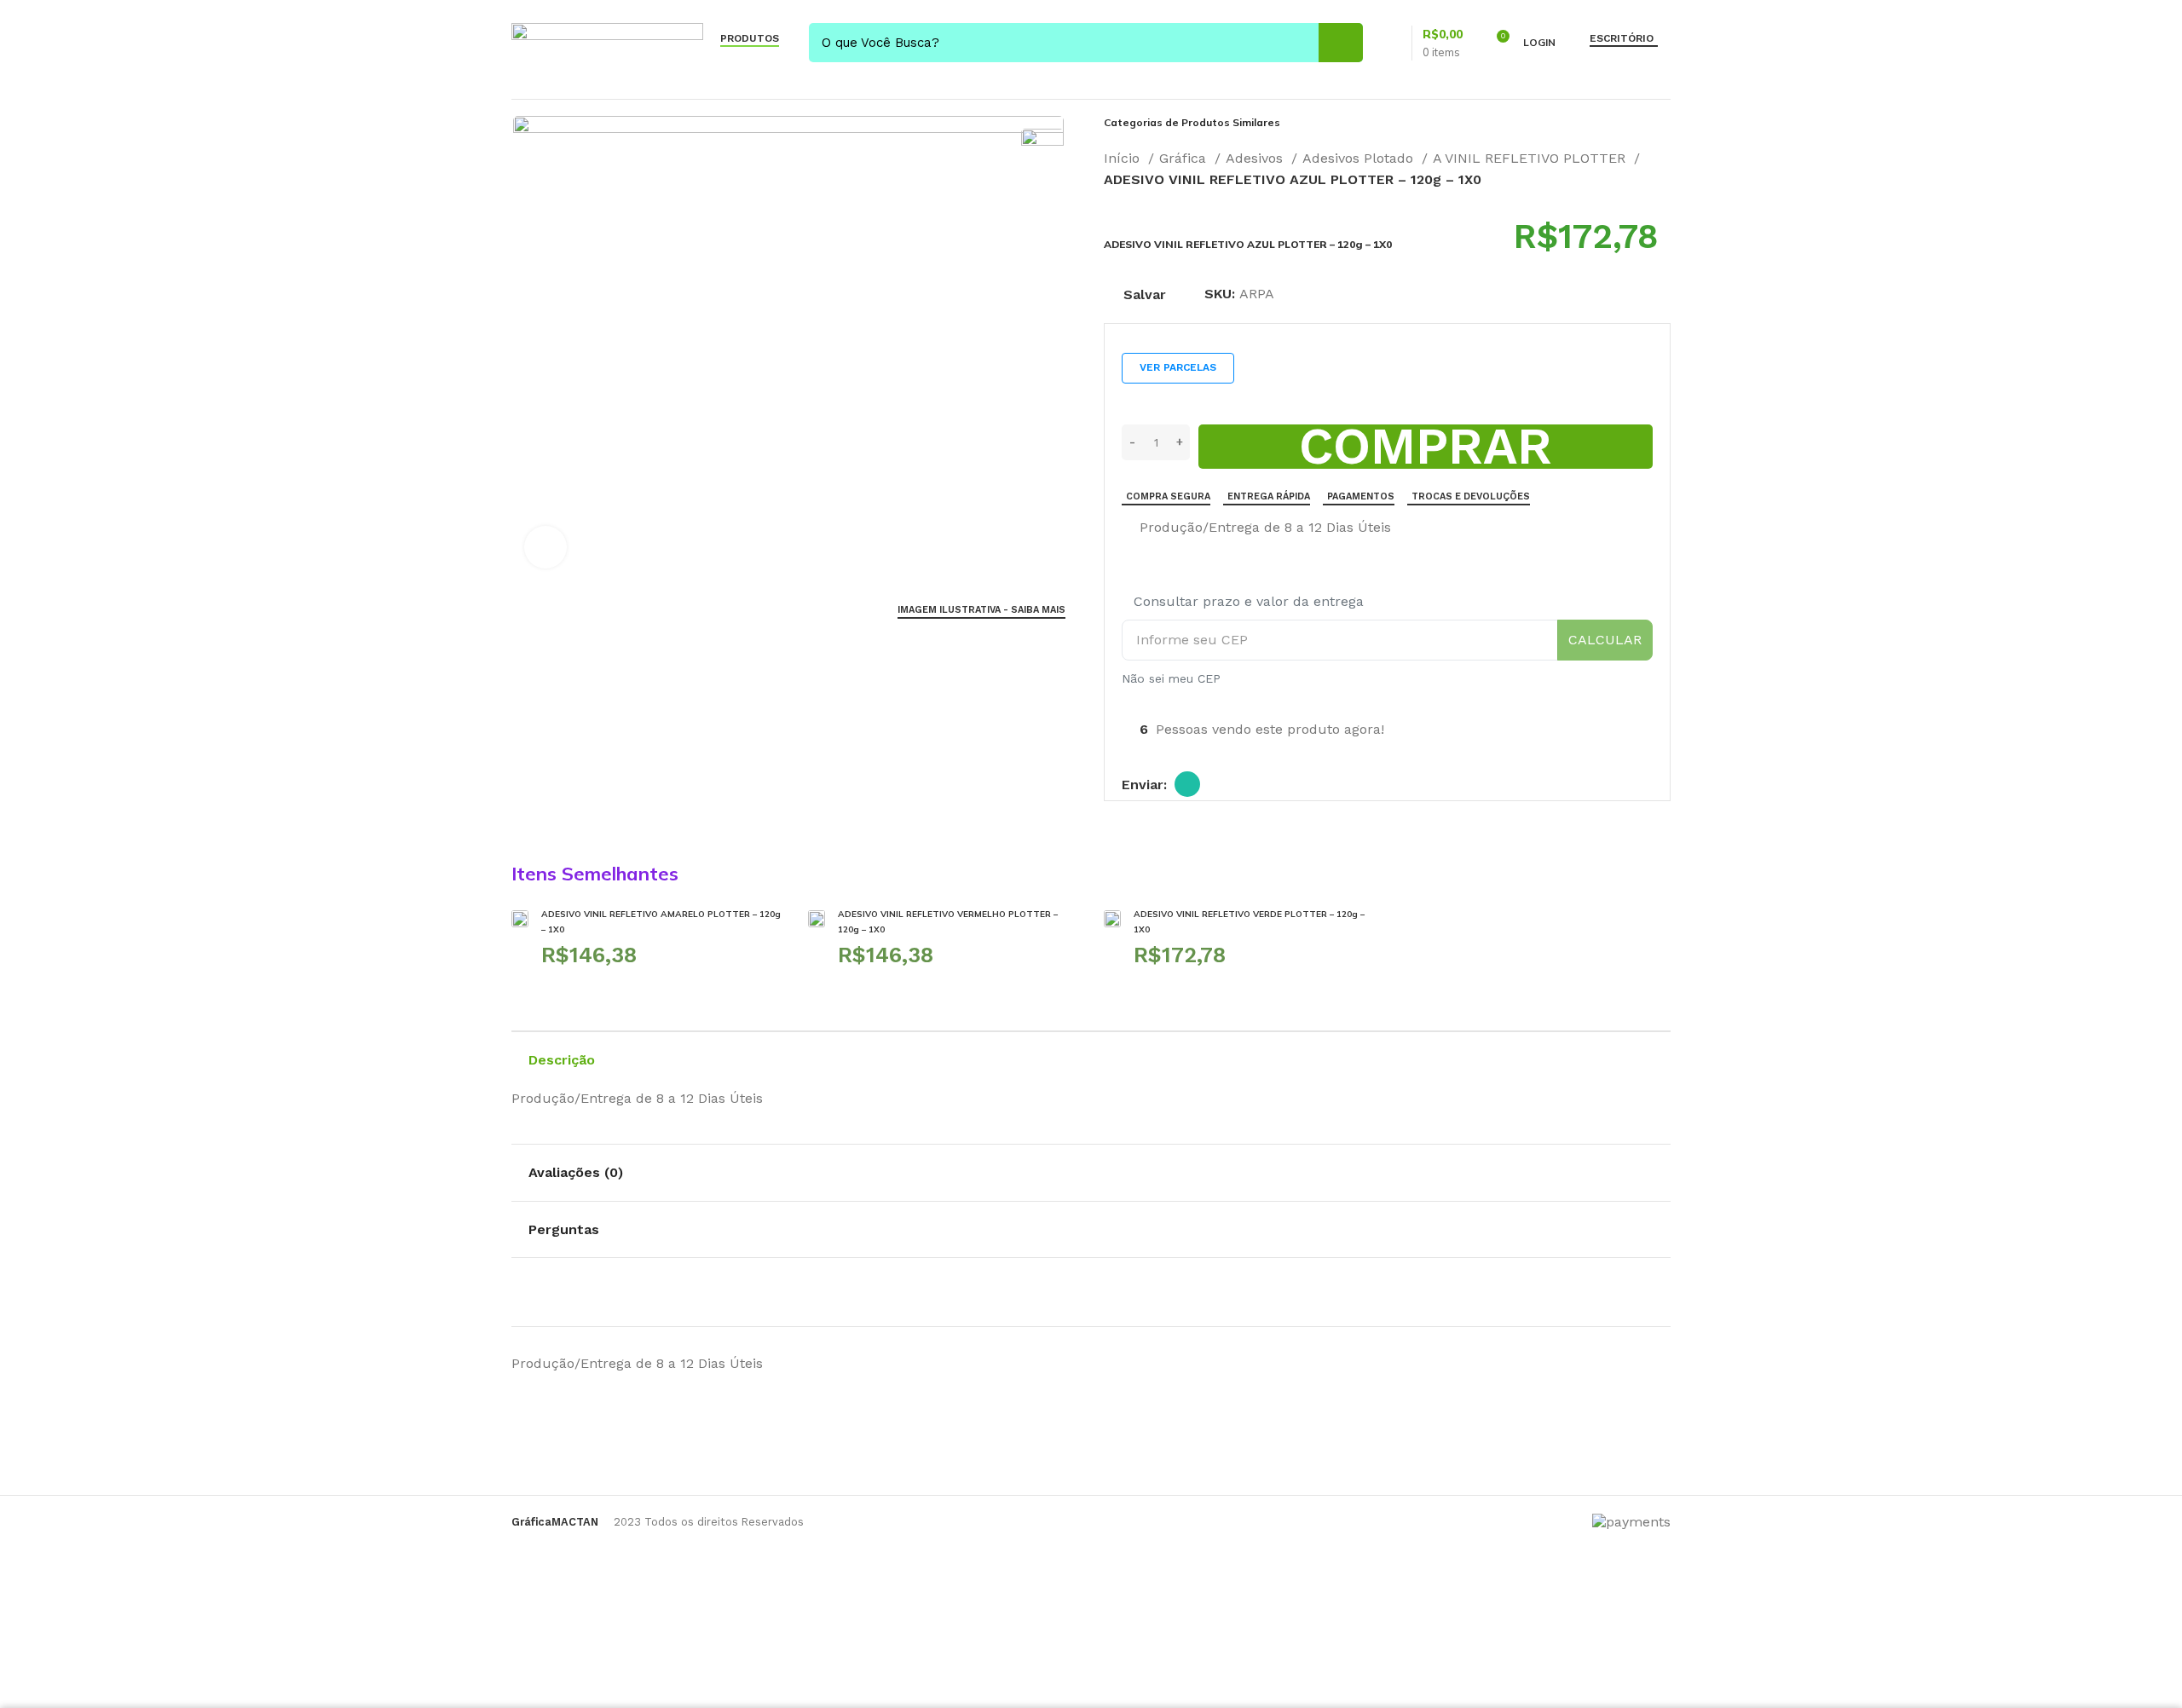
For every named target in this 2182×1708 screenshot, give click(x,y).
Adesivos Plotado (1360, 158)
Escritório (1622, 38)
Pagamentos (1361, 496)
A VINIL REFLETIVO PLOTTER (1531, 158)
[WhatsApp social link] (1187, 784)
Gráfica (1185, 158)
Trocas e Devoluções (1471, 496)
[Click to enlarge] (545, 547)
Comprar (1426, 447)
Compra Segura (1168, 496)
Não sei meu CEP (1171, 678)
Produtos (750, 38)
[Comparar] (1129, 528)
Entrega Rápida (1269, 496)
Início (1124, 158)
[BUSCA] (1341, 43)
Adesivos (1256, 158)
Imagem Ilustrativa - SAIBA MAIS (981, 610)
